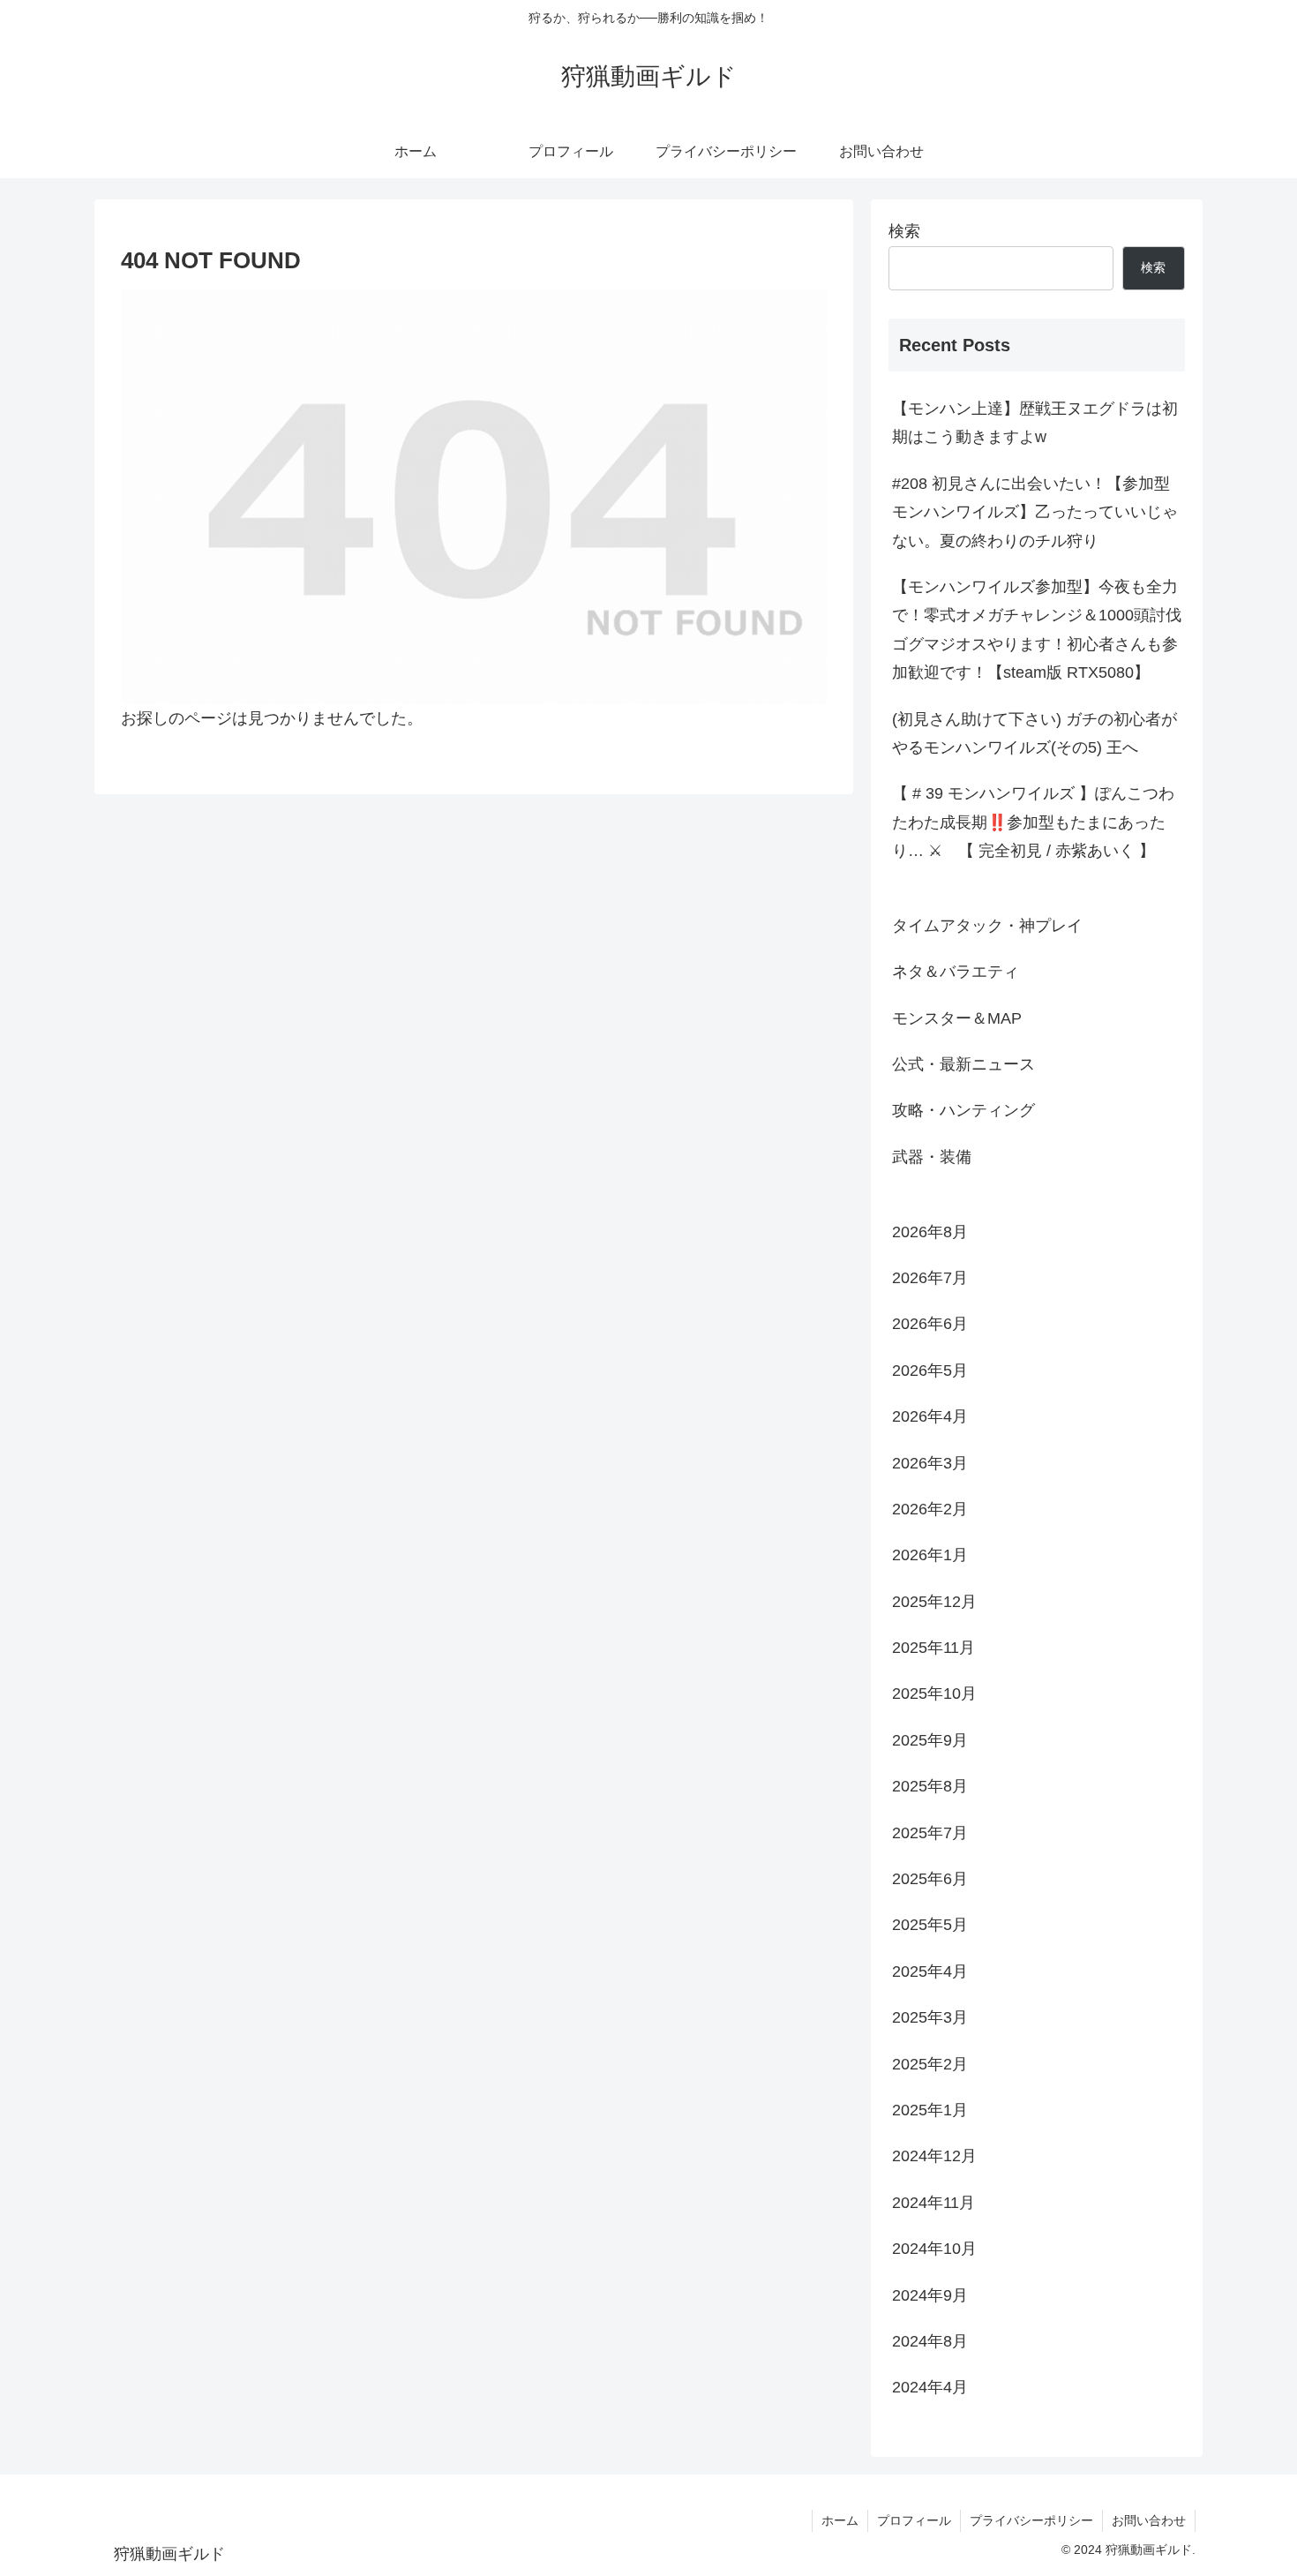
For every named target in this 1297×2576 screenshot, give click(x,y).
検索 (904, 231)
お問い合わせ (1149, 2520)
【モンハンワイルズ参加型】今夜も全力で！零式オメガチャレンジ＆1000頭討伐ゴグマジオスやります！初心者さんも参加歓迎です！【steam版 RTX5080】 (1037, 630)
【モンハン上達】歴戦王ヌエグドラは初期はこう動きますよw (1035, 423)
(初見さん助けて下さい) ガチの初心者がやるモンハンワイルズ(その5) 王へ (1035, 733)
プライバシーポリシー (1031, 2520)
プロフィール (914, 2520)
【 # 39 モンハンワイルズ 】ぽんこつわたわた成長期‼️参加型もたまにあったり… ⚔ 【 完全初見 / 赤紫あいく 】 (1033, 822)
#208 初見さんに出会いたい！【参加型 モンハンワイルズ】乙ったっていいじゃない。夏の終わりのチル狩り (1035, 512)
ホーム (840, 2520)
